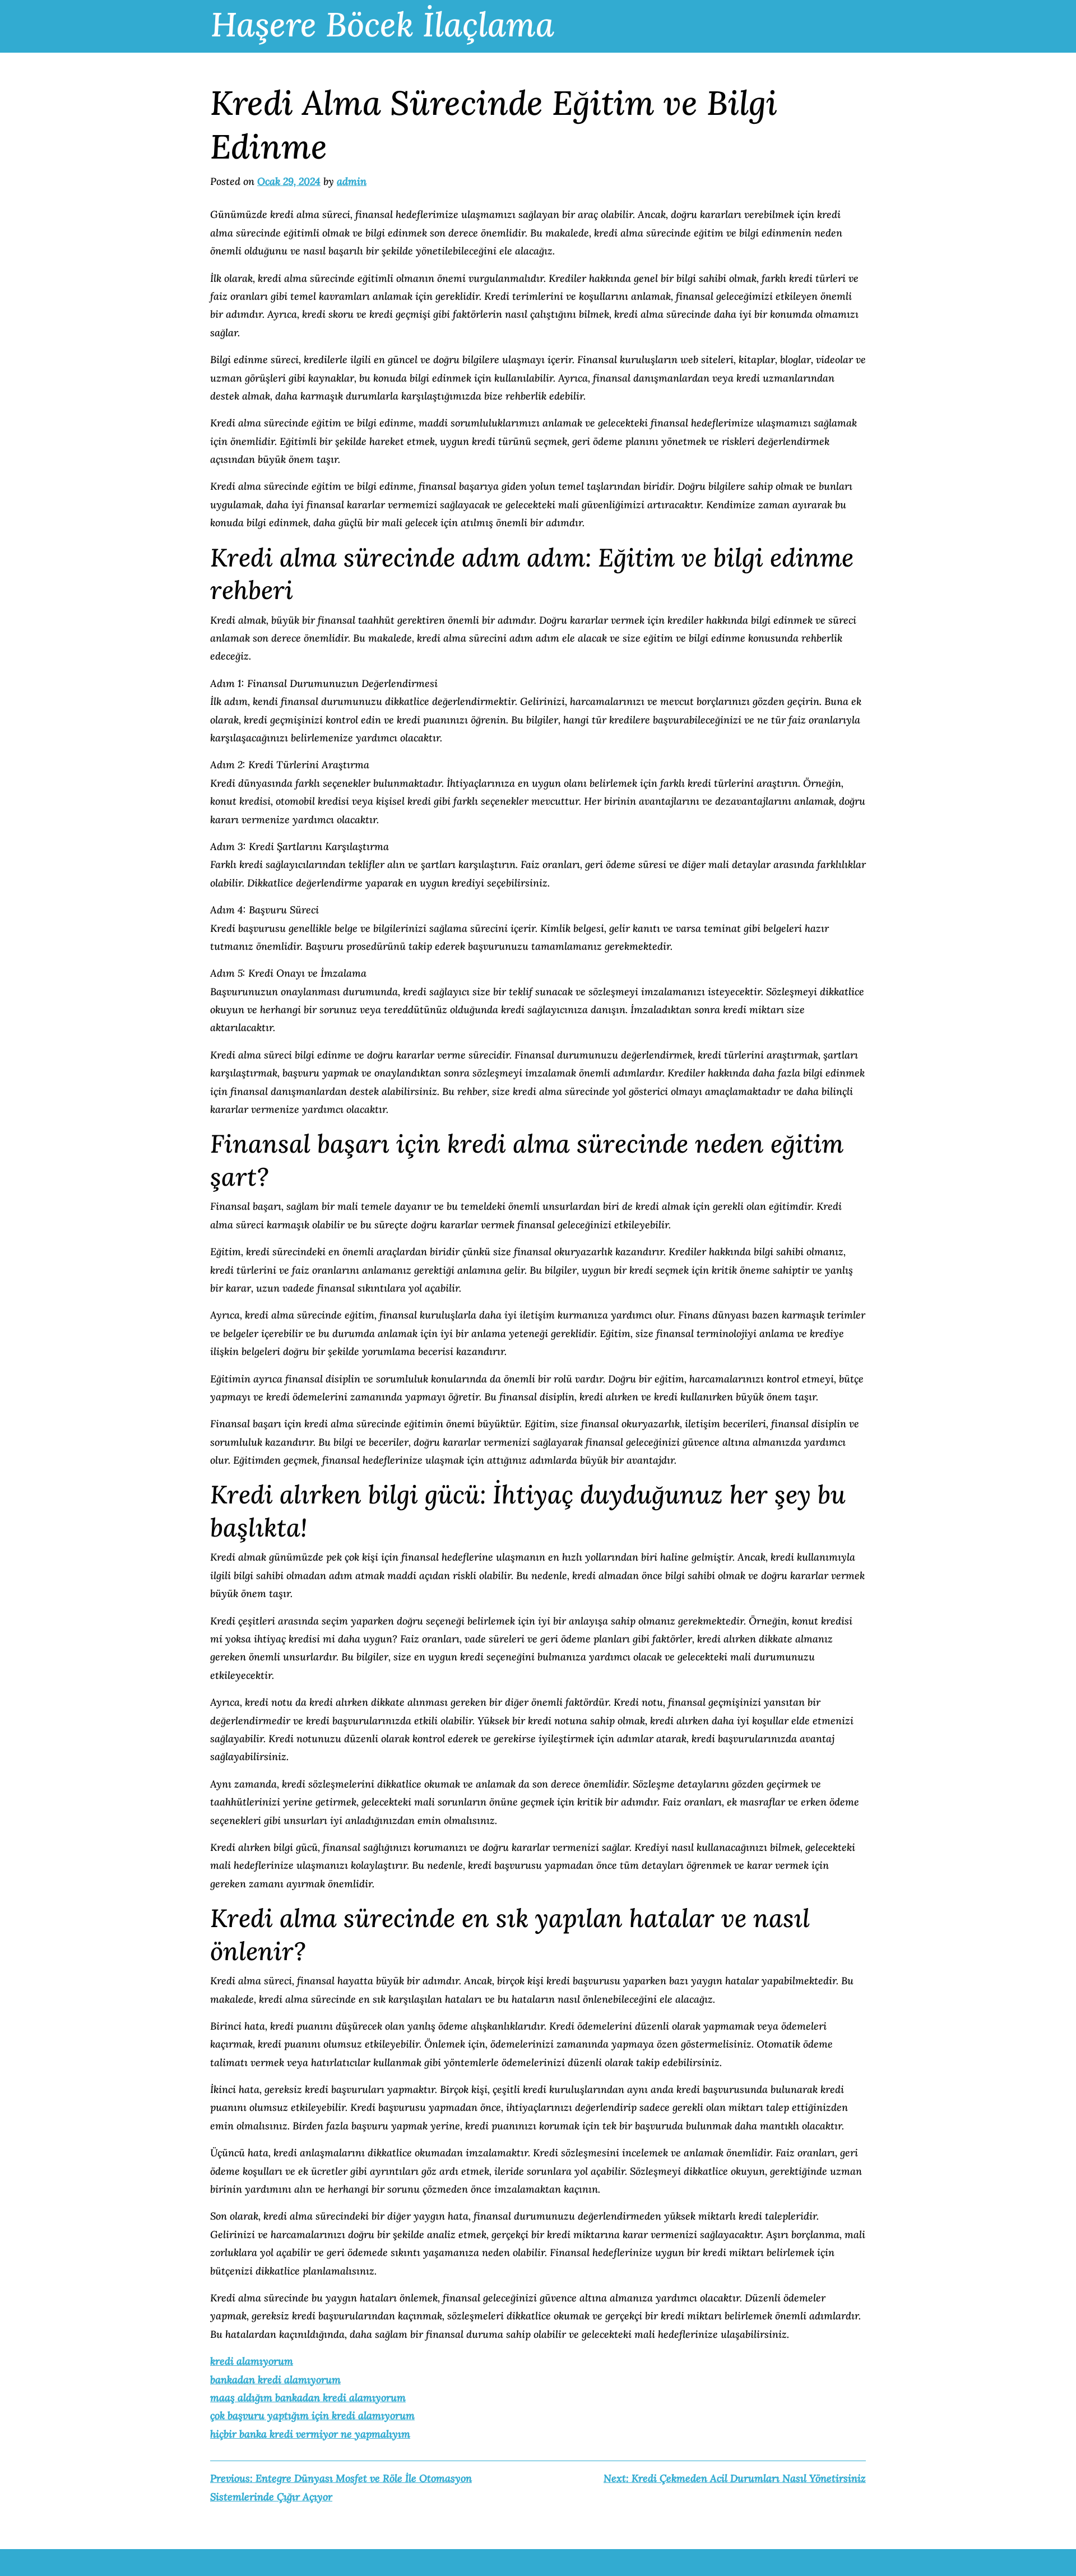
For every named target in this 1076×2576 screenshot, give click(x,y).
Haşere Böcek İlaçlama (382, 24)
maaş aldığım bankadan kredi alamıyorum (308, 2398)
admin (352, 181)
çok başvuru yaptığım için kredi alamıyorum (312, 2415)
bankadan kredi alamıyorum (275, 2380)
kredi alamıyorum (252, 2361)
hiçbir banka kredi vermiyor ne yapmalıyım (310, 2434)
